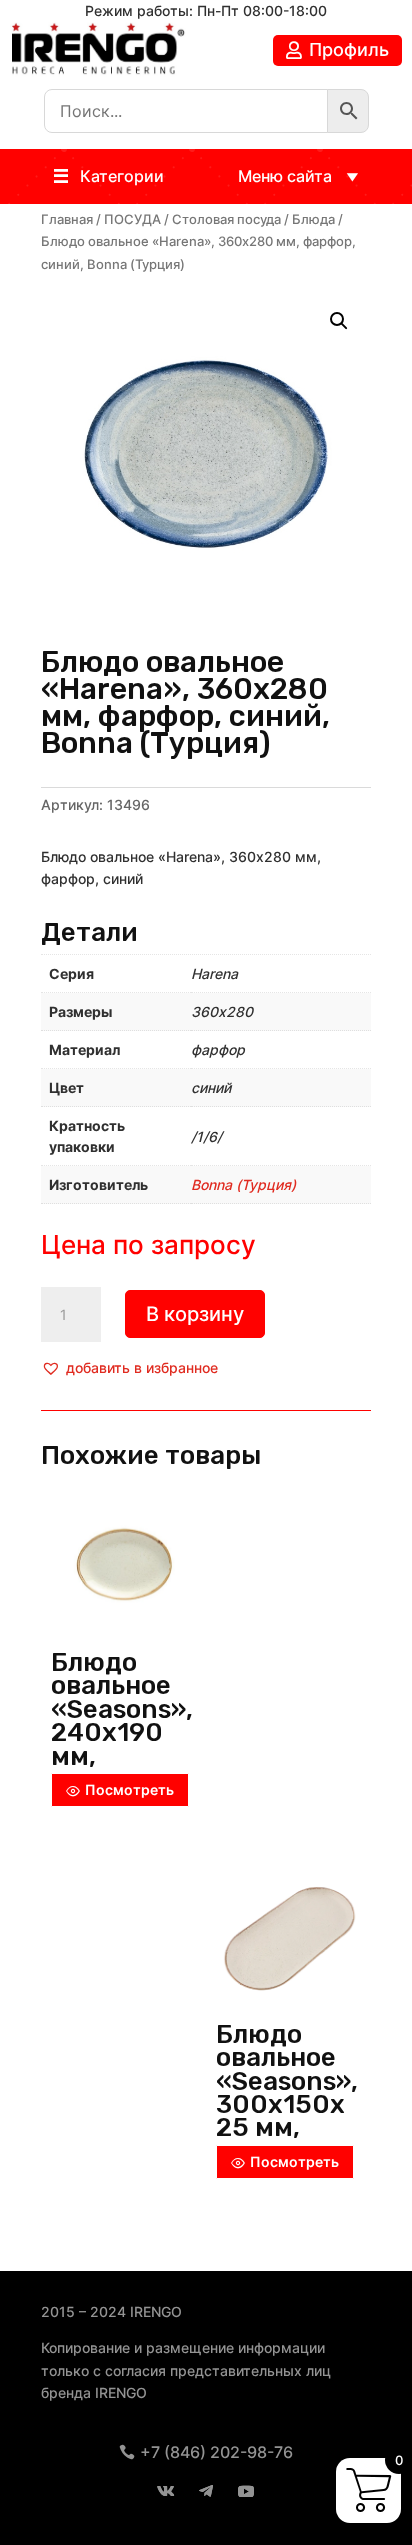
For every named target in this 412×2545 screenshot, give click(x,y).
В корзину (195, 1314)
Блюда (313, 219)
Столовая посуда (226, 219)
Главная (67, 219)
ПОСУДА (132, 219)
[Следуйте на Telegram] (206, 2491)
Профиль (349, 49)
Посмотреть (129, 1789)
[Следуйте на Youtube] (246, 2491)
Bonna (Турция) (243, 1184)
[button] (122, 176)
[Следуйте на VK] (166, 2491)
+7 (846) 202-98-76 (216, 2452)
